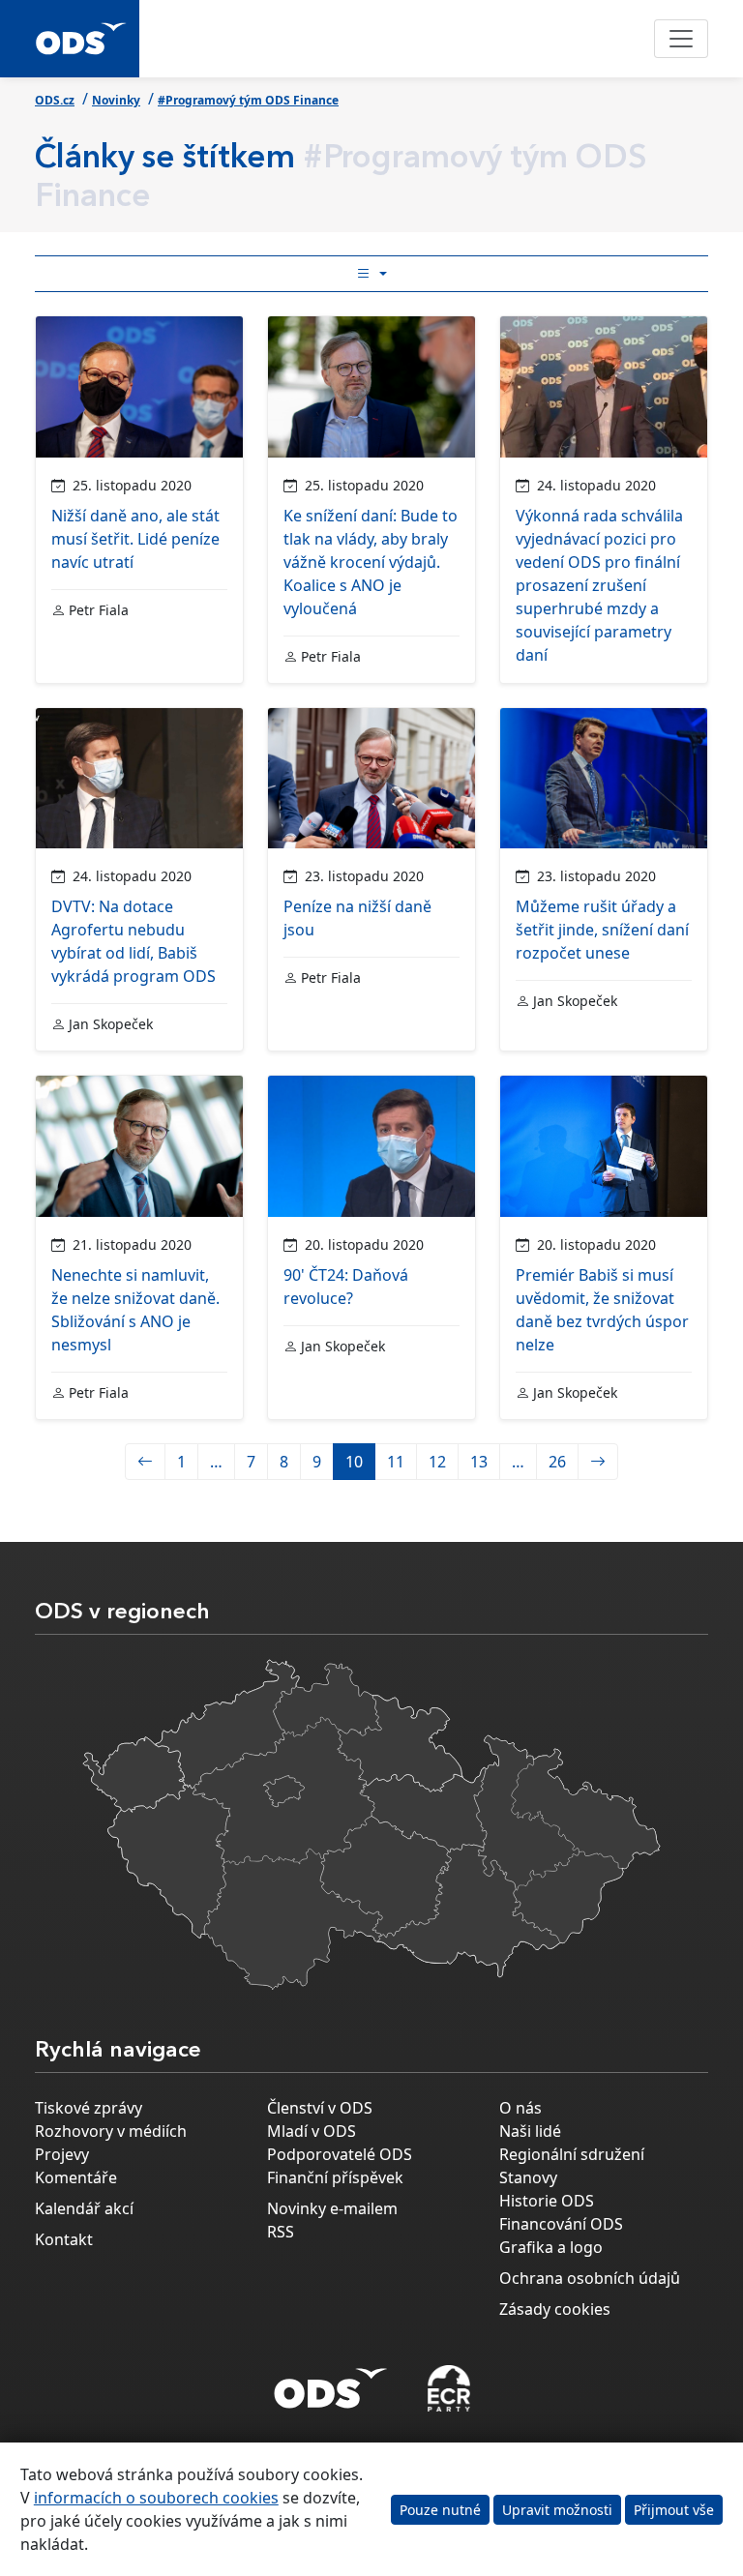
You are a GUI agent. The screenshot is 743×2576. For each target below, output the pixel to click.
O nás (520, 2108)
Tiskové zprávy (89, 2108)
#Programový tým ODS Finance (248, 100)
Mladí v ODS (312, 2131)
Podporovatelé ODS (340, 2154)
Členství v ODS (320, 2108)
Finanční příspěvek (335, 2177)
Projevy (62, 2154)
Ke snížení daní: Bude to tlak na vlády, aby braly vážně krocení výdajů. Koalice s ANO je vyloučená (371, 562)
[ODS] (331, 2383)
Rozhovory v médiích (111, 2131)
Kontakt (64, 2239)
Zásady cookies (555, 2309)
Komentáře (76, 2177)
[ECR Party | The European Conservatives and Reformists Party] (448, 2388)
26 (557, 1462)
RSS (281, 2232)
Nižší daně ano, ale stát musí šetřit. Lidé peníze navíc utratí (135, 539)
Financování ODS (561, 2224)
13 (479, 1462)
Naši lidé (530, 2131)
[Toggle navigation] (681, 39)
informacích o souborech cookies (156, 2498)
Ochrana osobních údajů (590, 2278)
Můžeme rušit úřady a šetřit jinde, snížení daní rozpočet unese (602, 930)
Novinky (116, 100)
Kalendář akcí (84, 2208)
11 (396, 1462)
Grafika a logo (551, 2247)
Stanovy (528, 2177)
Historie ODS (547, 2201)
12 (437, 1462)
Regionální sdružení (572, 2154)
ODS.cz (55, 100)
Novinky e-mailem (332, 2208)
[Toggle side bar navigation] (371, 274)
